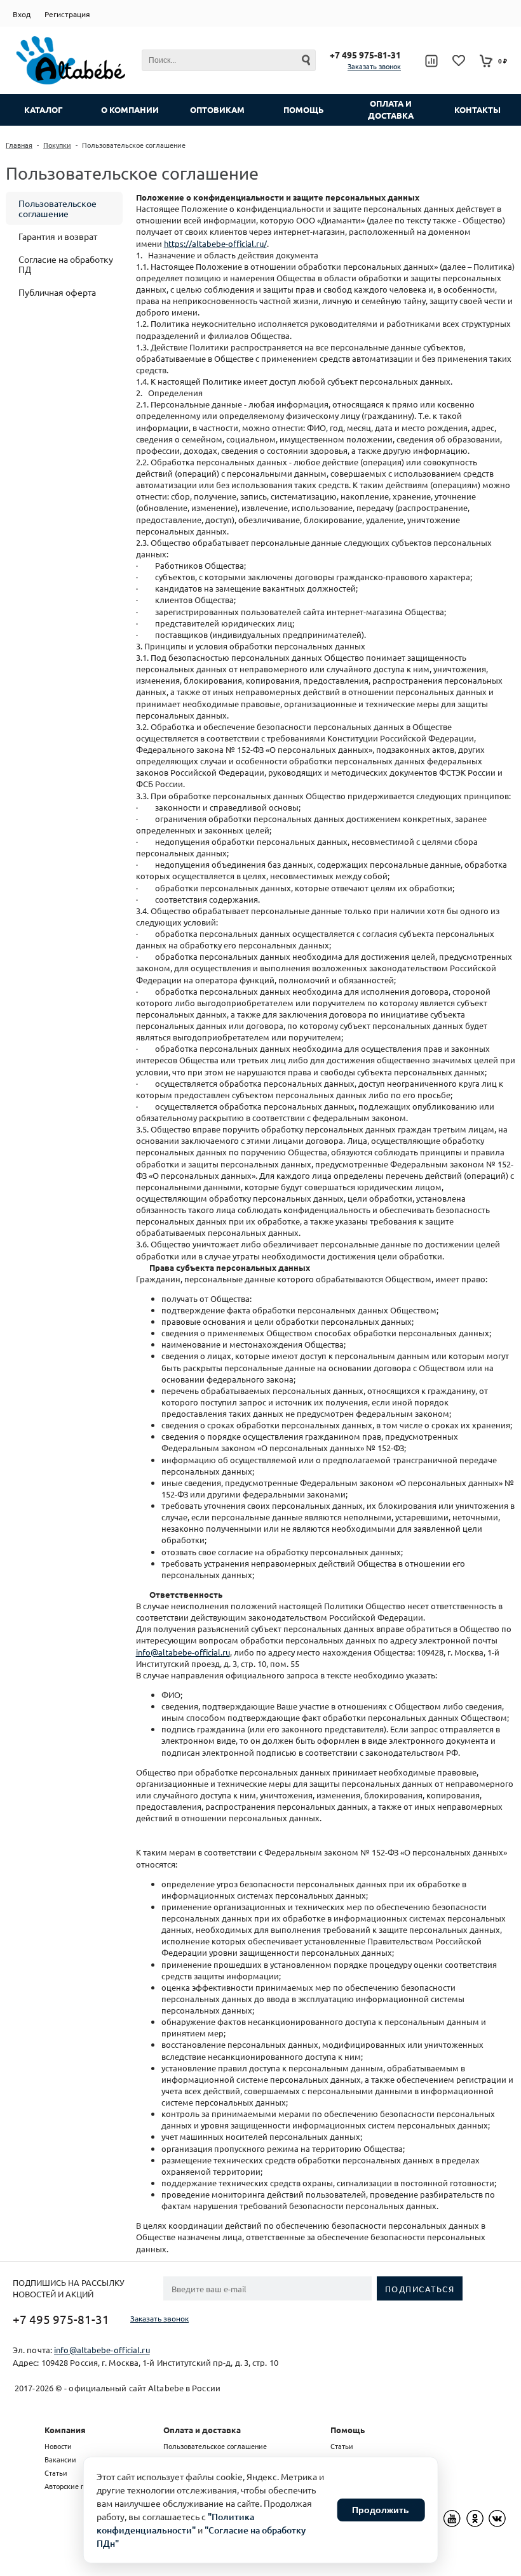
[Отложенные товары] (459, 61)
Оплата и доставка (202, 2430)
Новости (58, 2446)
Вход (22, 14)
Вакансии (60, 2459)
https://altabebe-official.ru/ (215, 243)
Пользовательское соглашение (58, 208)
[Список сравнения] (431, 61)
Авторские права (72, 2486)
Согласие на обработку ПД (66, 264)
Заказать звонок (374, 66)
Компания (65, 2430)
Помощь (348, 2430)
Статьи (56, 2473)
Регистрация (67, 14)
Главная (19, 145)
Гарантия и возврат (58, 236)
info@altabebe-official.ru (183, 1652)
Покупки (57, 145)
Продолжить (381, 2510)
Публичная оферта (57, 292)
